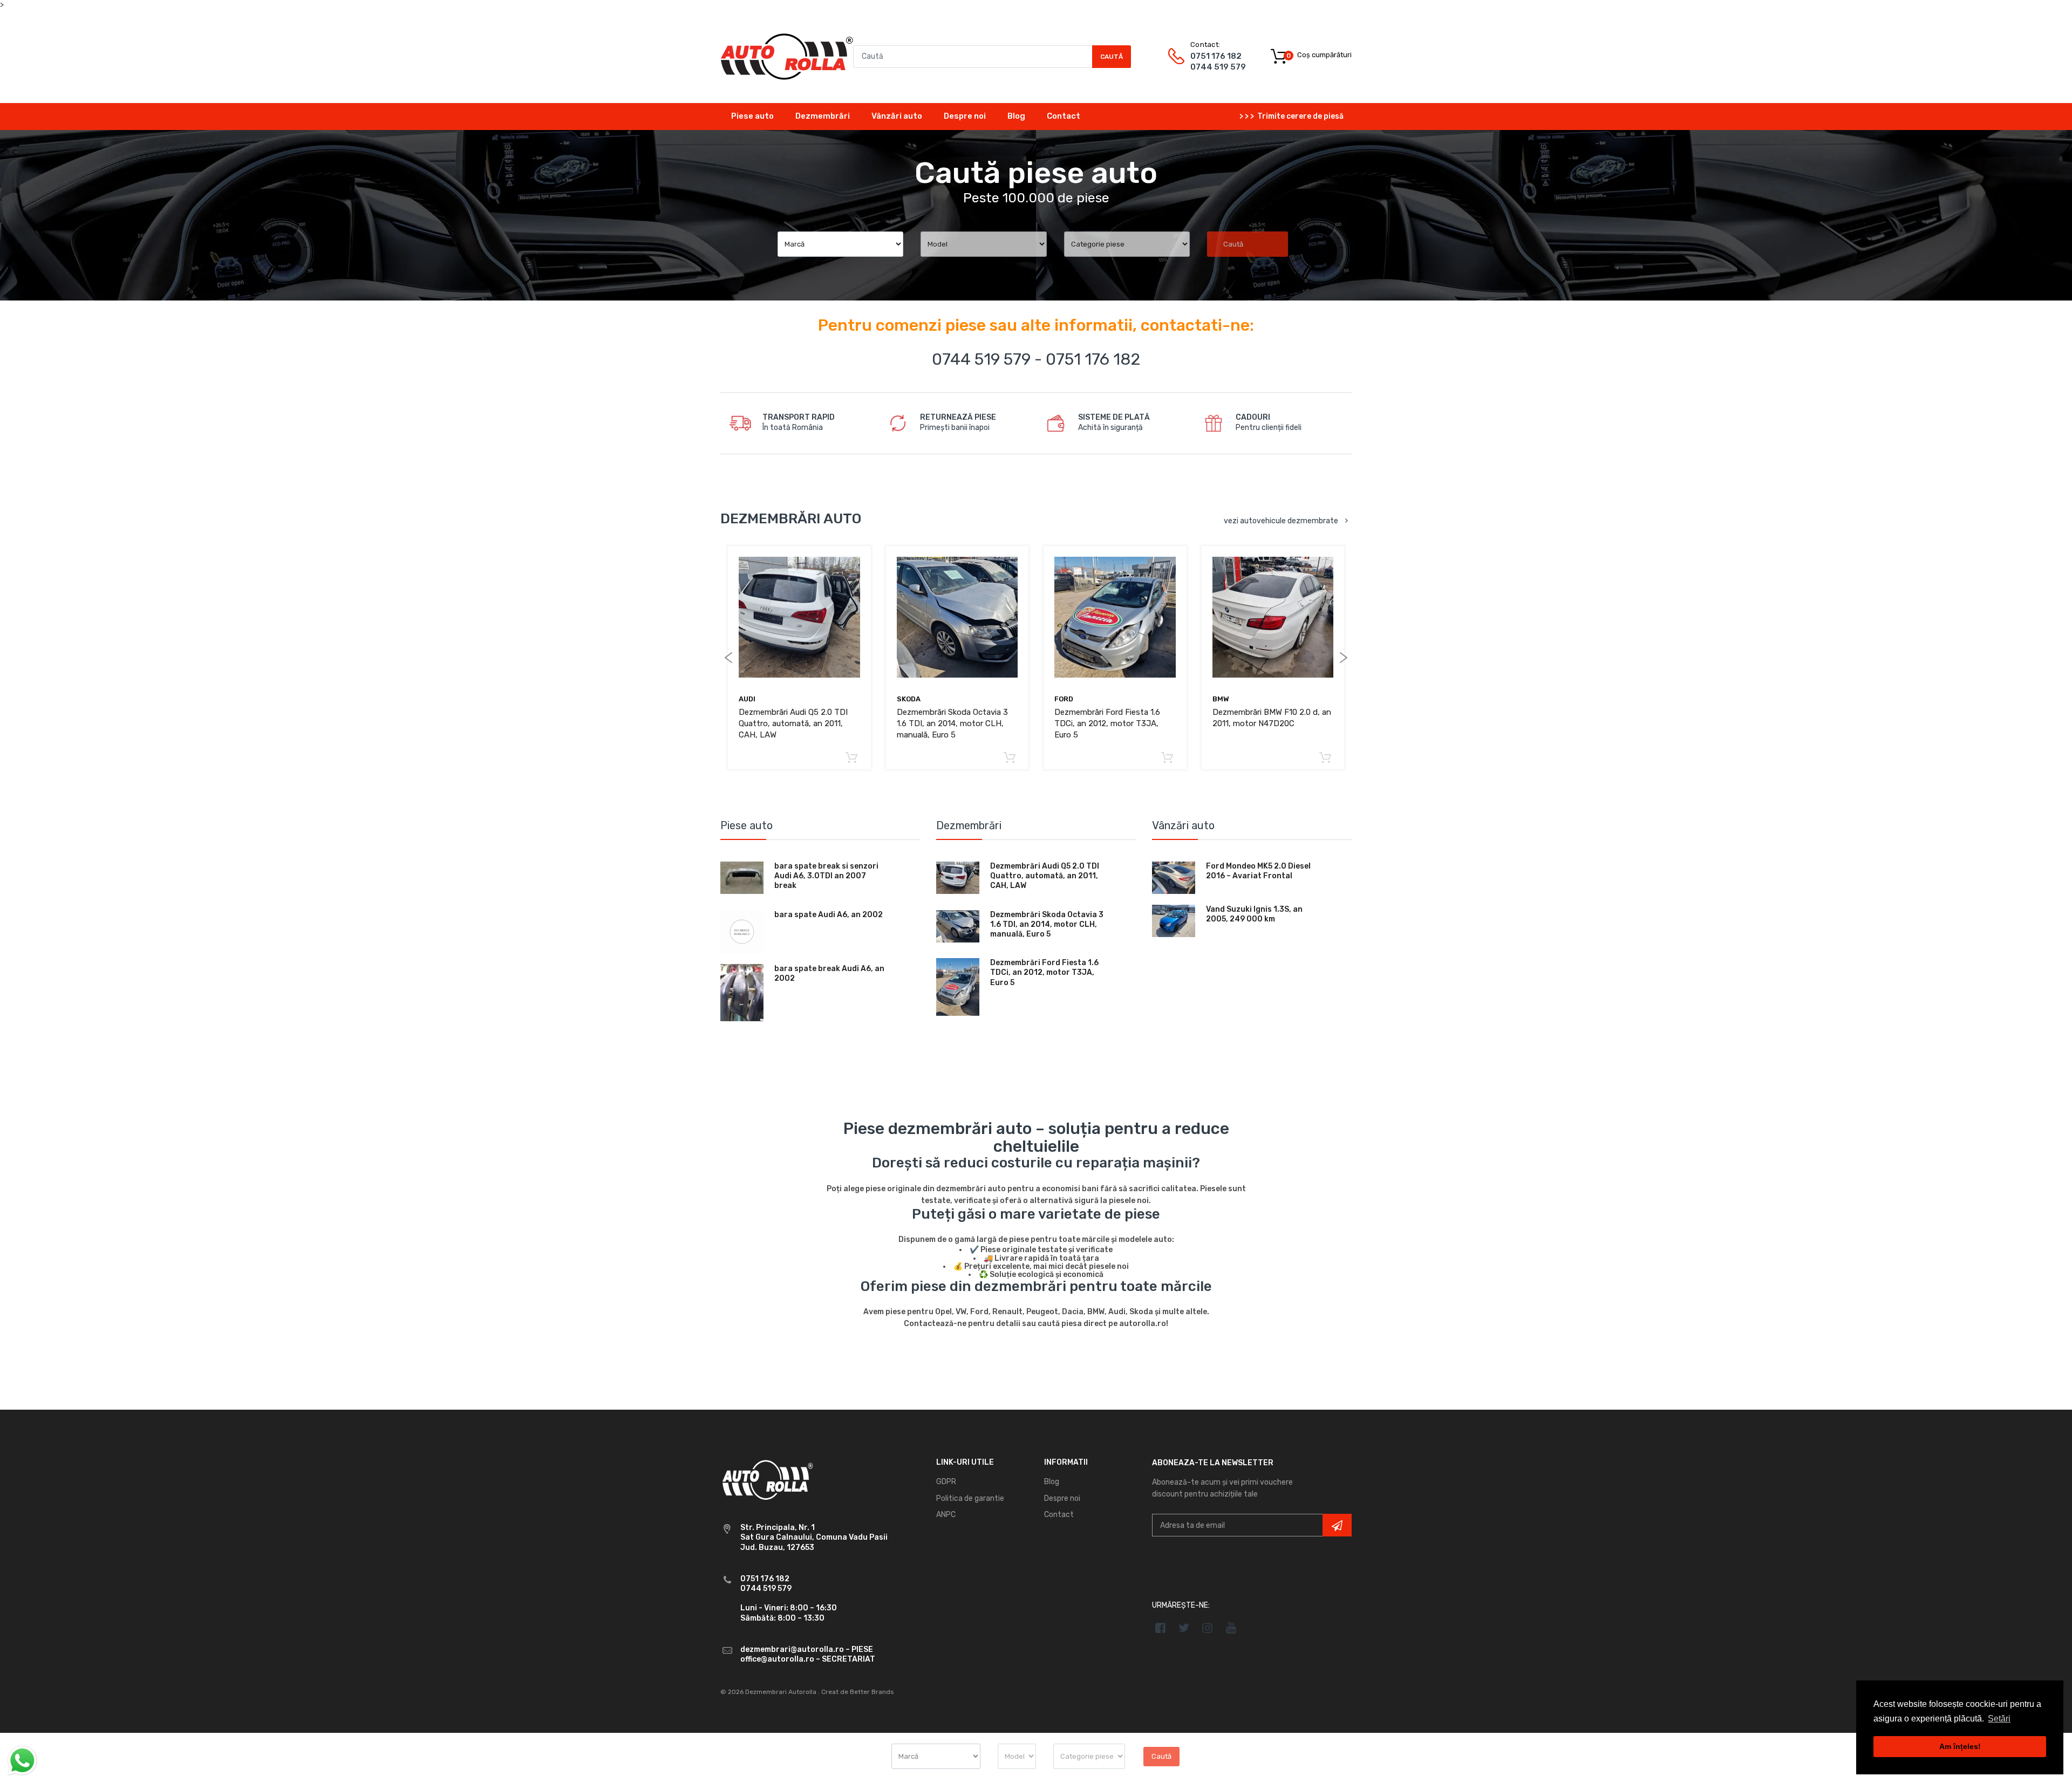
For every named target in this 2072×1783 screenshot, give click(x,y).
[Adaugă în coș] (852, 758)
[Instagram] (1208, 1628)
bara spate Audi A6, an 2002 (829, 915)
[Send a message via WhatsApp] (22, 1761)
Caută (1112, 57)
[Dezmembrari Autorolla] (787, 56)
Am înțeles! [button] (1960, 1746)
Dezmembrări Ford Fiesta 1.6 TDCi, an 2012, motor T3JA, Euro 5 (1107, 723)
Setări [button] (1999, 1719)
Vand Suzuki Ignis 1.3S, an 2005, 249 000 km (1254, 914)
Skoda (909, 699)
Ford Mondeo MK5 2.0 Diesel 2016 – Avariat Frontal (1258, 871)
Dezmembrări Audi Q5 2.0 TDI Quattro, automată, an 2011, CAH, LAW (793, 723)
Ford (1064, 699)
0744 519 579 (1218, 67)
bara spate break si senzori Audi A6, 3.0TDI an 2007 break (826, 876)
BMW (1221, 699)
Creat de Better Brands (858, 1692)
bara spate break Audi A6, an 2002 (829, 974)
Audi (747, 699)
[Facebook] (1160, 1628)
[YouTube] (1231, 1628)
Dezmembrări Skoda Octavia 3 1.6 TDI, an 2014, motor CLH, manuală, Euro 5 (952, 723)
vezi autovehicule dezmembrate (1281, 521)
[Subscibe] (1337, 1525)
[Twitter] (1184, 1628)
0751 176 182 (1216, 56)
